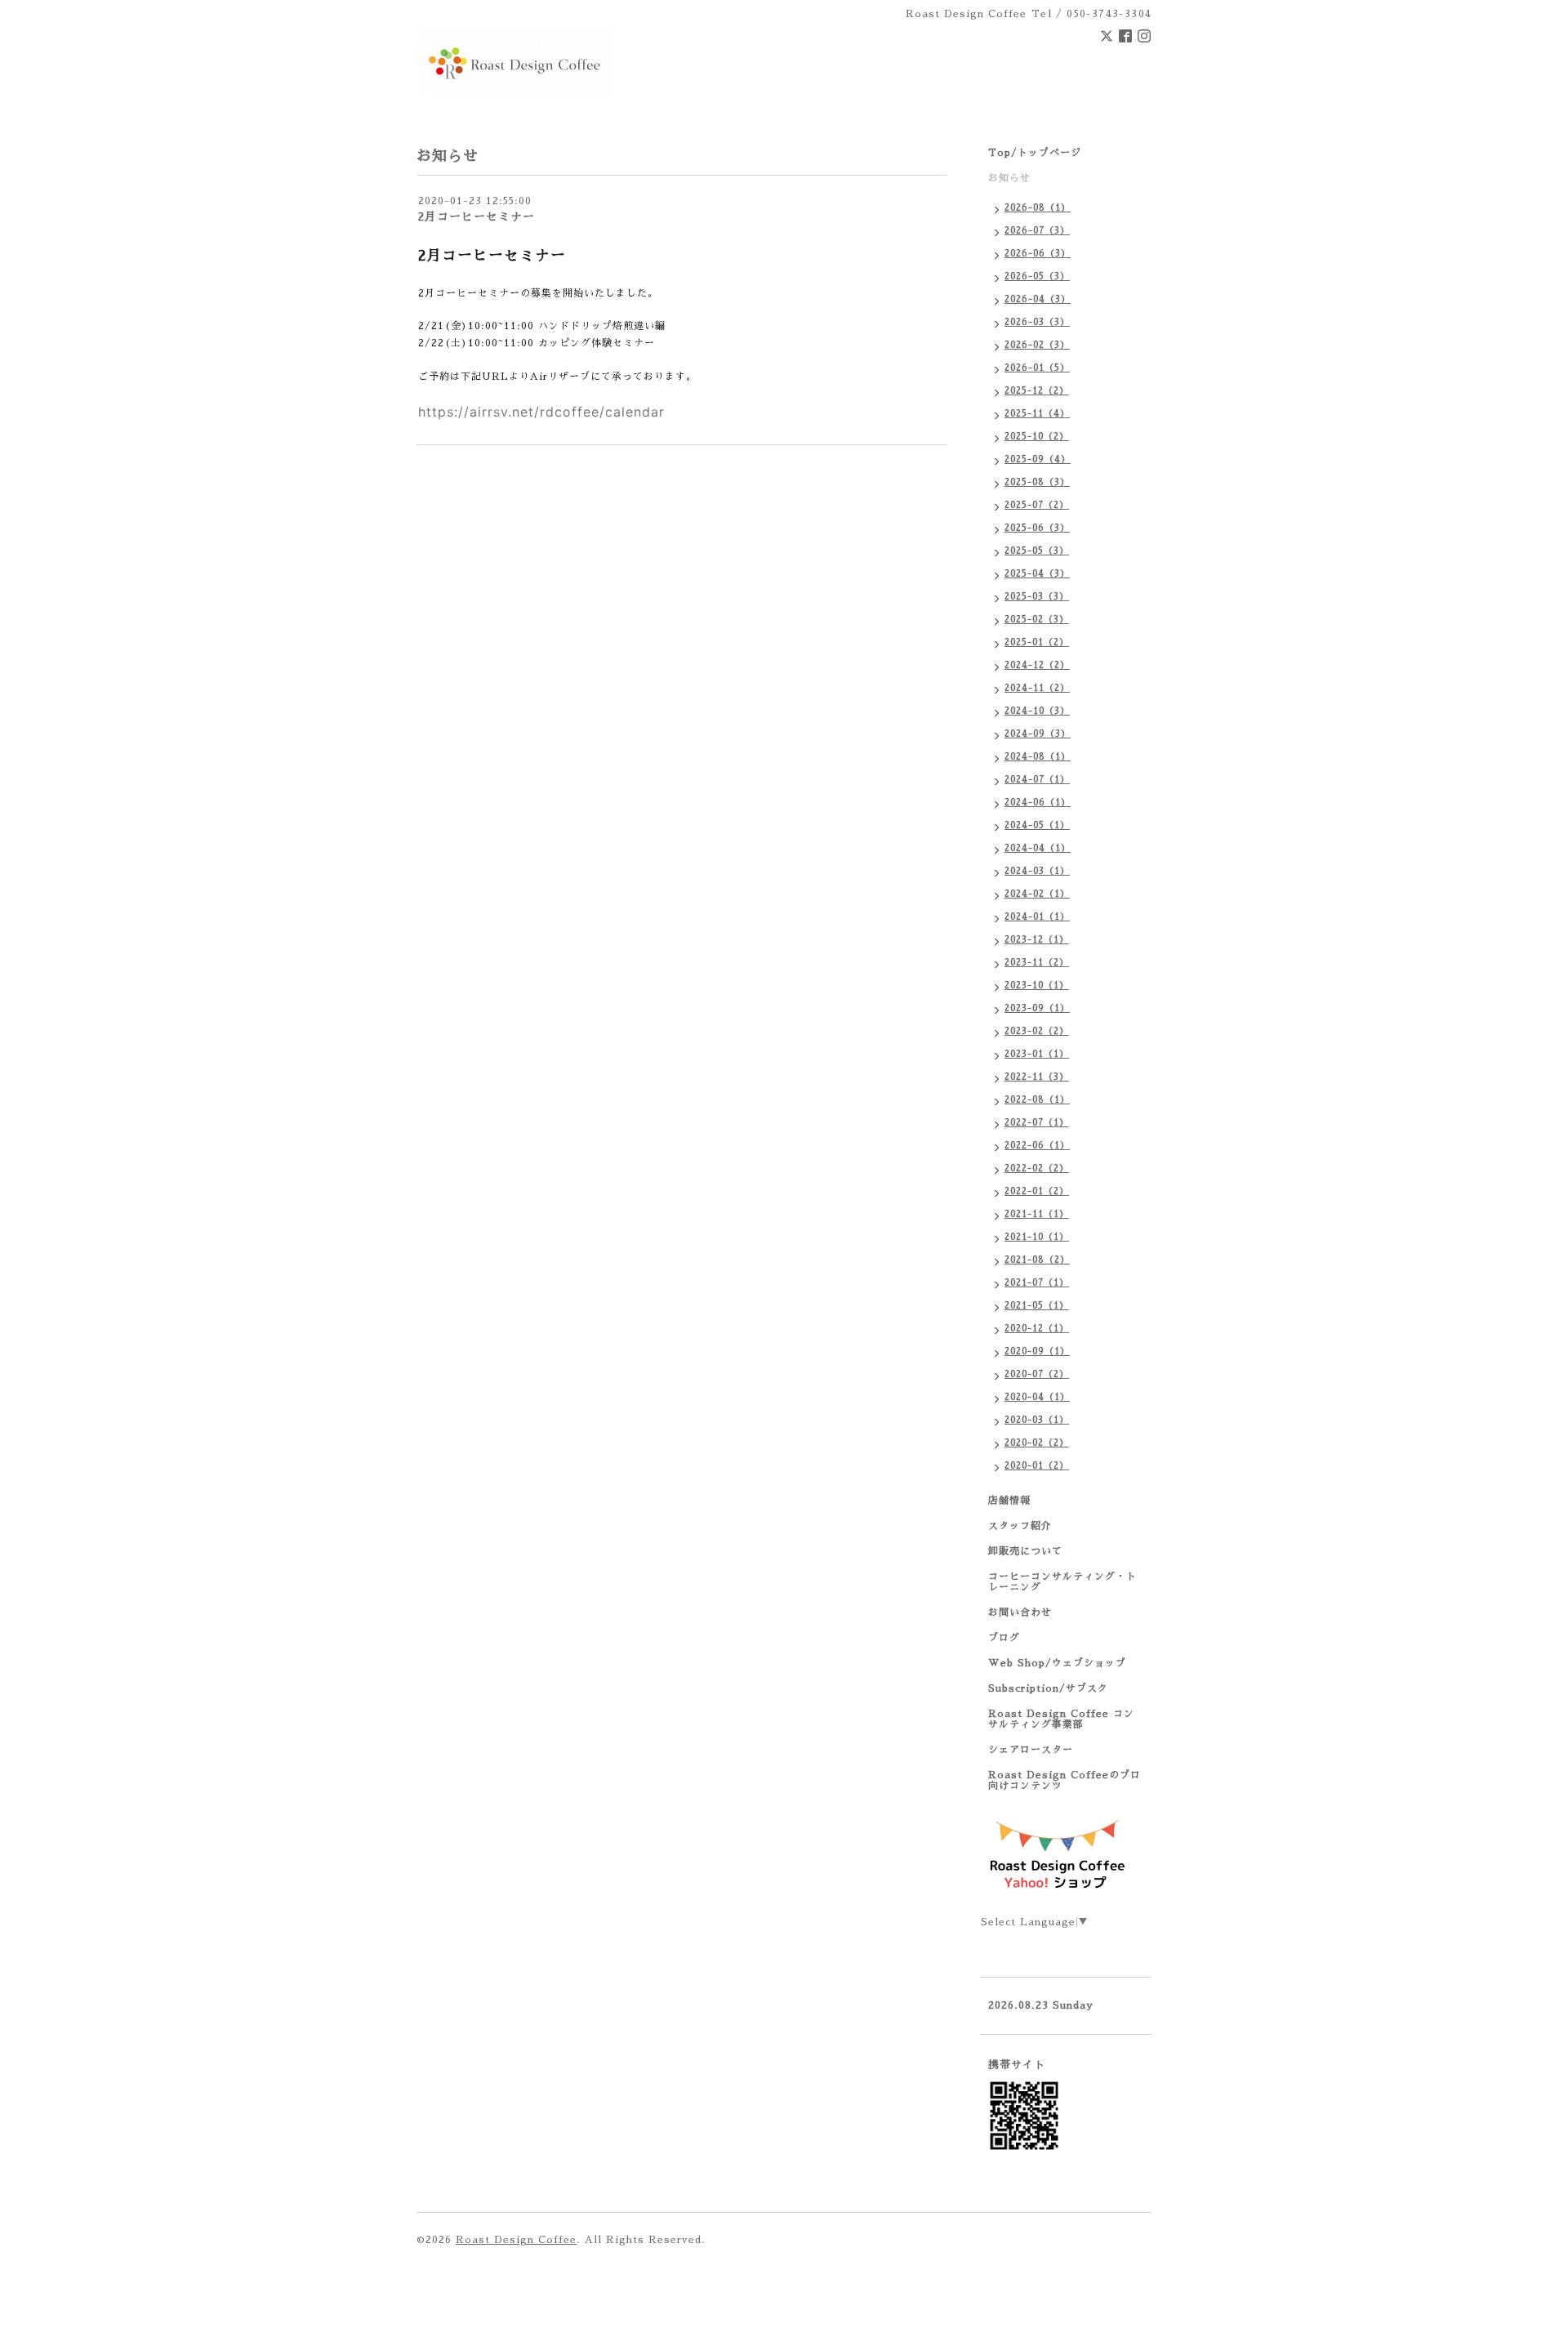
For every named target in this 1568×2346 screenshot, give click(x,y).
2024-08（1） (1038, 757)
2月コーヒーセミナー (477, 216)
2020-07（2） (1037, 1374)
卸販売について (1025, 1551)
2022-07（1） (1037, 1123)
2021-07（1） (1037, 1283)
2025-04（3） (1037, 574)
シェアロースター (1031, 1750)
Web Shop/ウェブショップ (1057, 1663)
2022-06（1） (1037, 1146)
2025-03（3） (1037, 597)
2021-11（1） (1037, 1214)
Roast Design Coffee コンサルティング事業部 (1061, 1719)
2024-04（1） (1038, 848)
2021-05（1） (1037, 1306)
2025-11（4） (1037, 414)
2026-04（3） (1038, 299)
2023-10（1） (1037, 986)
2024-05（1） (1037, 825)
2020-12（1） (1037, 1329)
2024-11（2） (1037, 688)
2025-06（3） (1037, 528)
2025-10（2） (1037, 437)
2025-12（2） (1037, 391)
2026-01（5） (1037, 368)
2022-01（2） (1037, 1191)
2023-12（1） (1037, 940)
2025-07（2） (1037, 505)
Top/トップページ (1035, 153)
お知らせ (1009, 178)
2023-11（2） (1037, 963)
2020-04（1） (1037, 1397)
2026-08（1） (1038, 208)
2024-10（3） (1037, 711)
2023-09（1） (1037, 1008)
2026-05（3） (1037, 277)
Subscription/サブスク (1048, 1688)
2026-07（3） (1037, 231)
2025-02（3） (1037, 620)
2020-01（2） (1037, 1466)
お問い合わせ (1020, 1612)
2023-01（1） (1037, 1054)
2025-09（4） (1038, 459)
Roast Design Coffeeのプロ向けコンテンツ (1065, 1780)
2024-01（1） (1037, 917)
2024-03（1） (1037, 871)
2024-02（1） (1037, 894)
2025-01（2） (1037, 642)
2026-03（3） (1037, 322)
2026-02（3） (1037, 345)
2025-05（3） (1037, 551)
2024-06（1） (1038, 803)
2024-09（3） (1038, 734)
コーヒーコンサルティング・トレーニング (1062, 1582)
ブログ (1004, 1638)
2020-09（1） (1037, 1351)
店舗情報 (1009, 1501)
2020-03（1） (1037, 1420)
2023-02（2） (1037, 1031)
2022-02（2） (1037, 1169)
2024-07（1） (1037, 780)
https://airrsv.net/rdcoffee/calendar (541, 412)
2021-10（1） (1037, 1237)
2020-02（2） (1037, 1443)
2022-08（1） (1037, 1100)
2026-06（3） (1038, 254)
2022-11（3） (1037, 1077)
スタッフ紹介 (1020, 1526)
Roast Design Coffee (516, 2240)
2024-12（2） (1037, 665)
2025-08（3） (1037, 482)
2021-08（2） (1037, 1260)
